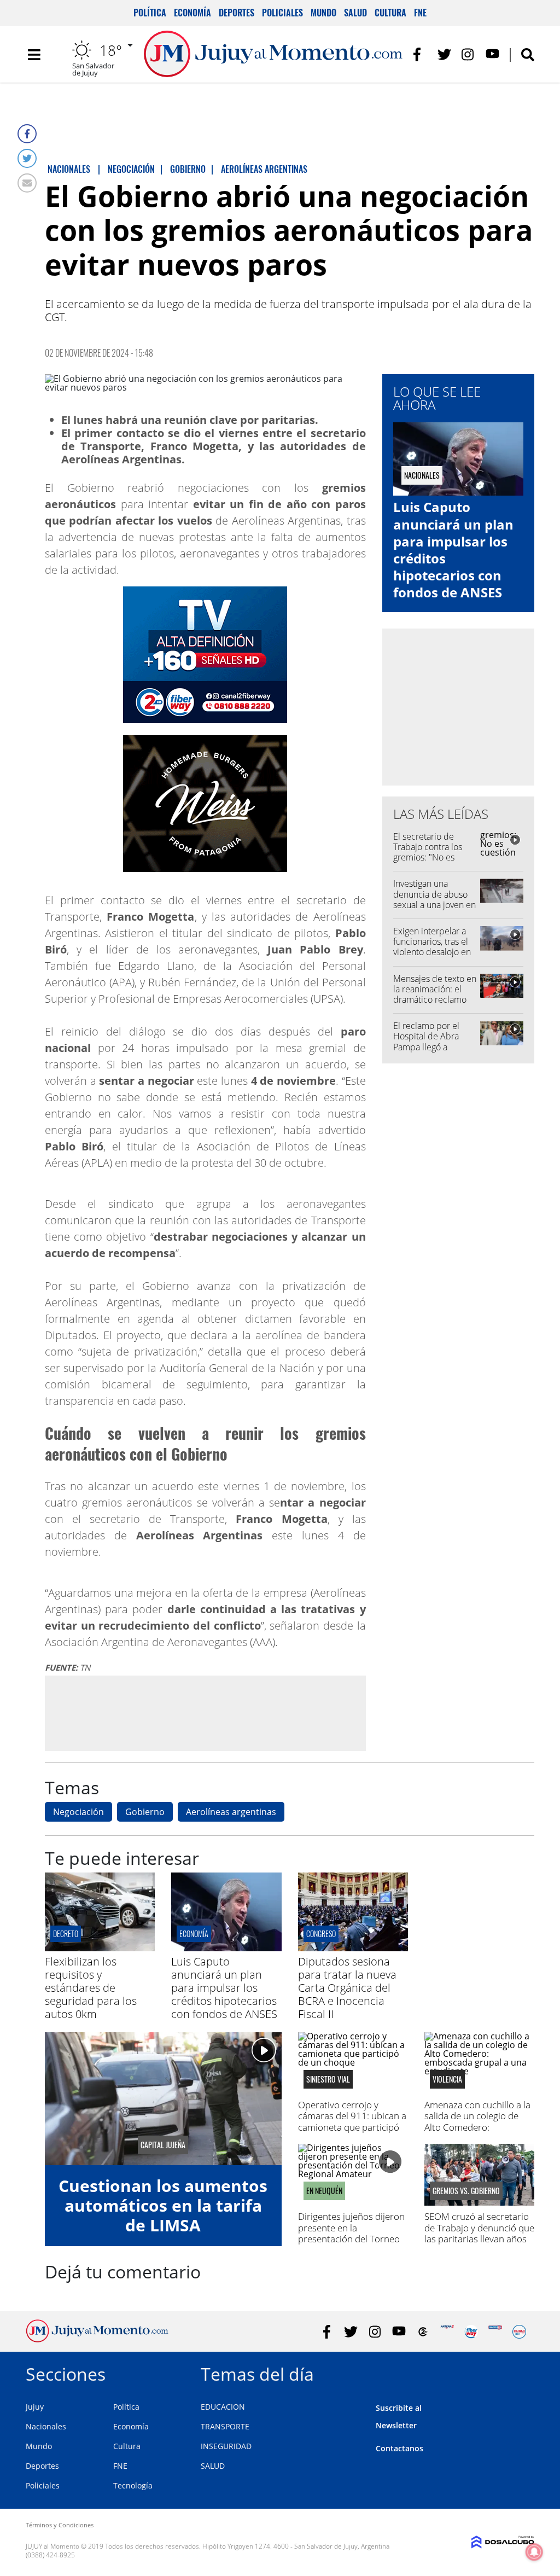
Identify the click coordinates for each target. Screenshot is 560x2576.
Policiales (282, 13)
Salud (355, 13)
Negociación (78, 1812)
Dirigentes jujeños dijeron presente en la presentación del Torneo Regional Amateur (351, 2233)
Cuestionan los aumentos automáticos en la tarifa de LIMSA (163, 2205)
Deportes (237, 13)
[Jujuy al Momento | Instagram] (468, 54)
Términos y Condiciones (60, 2525)
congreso (321, 1934)
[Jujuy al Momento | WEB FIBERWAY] (471, 2332)
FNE (420, 13)
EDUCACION (223, 2407)
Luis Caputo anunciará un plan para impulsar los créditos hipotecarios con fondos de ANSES (453, 549)
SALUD (213, 2466)
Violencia (447, 2079)
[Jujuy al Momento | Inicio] (522, 2372)
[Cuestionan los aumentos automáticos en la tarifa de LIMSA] (163, 2099)
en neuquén (324, 2191)
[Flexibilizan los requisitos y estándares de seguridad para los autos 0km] (100, 1948)
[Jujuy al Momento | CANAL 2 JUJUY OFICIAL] (423, 2332)
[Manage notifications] (534, 2552)
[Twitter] (27, 158)
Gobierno (145, 1812)
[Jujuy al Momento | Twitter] (444, 54)
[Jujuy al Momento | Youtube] (492, 54)
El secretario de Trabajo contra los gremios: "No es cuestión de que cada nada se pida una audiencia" (435, 863)
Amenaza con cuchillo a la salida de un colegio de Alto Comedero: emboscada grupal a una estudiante (477, 2127)
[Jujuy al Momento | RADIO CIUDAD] (519, 2332)
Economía (192, 13)
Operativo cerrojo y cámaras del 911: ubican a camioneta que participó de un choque (352, 2121)
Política (150, 13)
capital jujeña (163, 2145)
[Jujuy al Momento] (97, 2339)
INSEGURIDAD (226, 2446)
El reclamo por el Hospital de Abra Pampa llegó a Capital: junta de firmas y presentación (434, 1047)
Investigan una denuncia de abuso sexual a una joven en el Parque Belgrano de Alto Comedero (434, 905)
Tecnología (133, 2485)
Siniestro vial (328, 2079)
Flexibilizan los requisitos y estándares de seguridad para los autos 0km (91, 1988)
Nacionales (46, 2426)
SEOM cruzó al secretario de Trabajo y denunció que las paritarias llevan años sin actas (479, 2233)
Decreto (66, 1934)
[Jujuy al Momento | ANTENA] (447, 2332)
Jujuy (35, 2407)
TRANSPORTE (225, 2426)
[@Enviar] (27, 183)
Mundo (323, 13)
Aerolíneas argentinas (231, 1812)
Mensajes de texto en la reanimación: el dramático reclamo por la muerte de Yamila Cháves (435, 1000)
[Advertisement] (205, 1713)
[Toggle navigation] (34, 55)
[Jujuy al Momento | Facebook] (420, 54)
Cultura (390, 13)
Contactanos (399, 2448)
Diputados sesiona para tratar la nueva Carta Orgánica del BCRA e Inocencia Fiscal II (347, 1988)
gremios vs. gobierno (466, 2191)
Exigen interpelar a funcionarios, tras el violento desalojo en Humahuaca (432, 947)
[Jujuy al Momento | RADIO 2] (495, 2332)
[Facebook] (27, 134)
